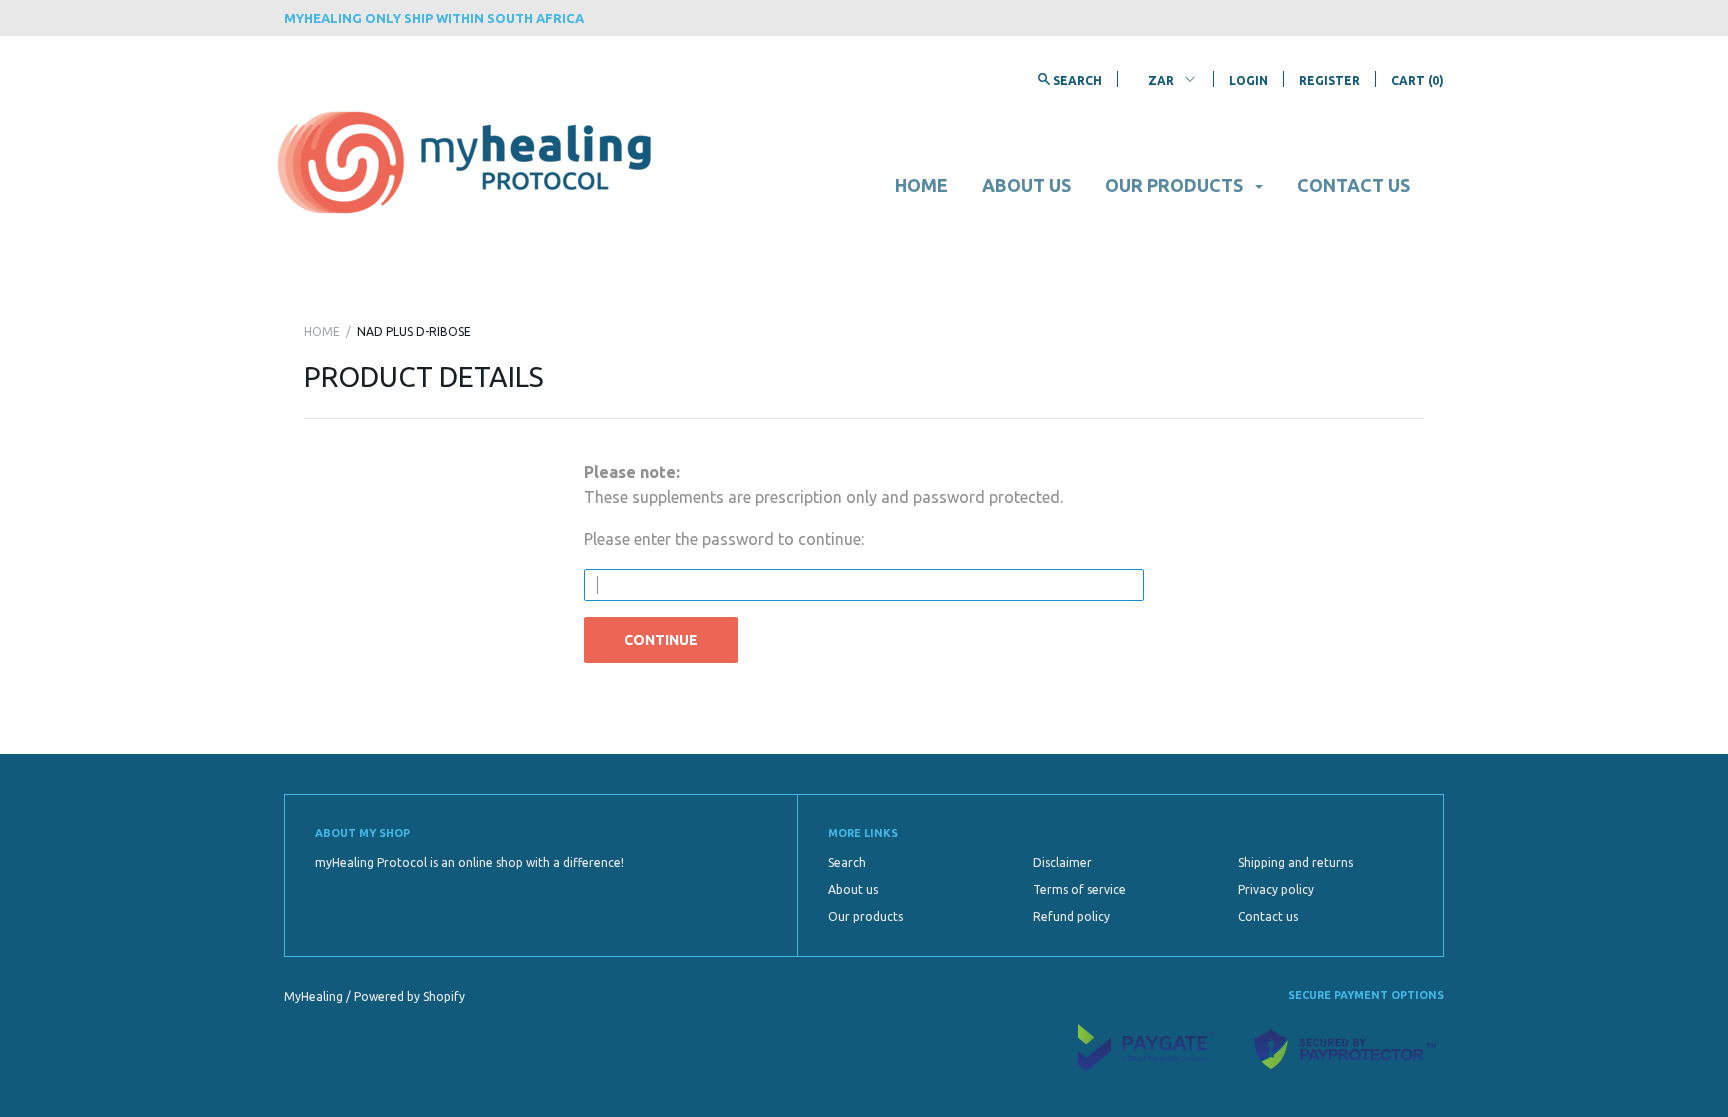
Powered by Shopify (409, 996)
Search (847, 862)
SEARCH (1076, 80)
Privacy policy (1276, 889)
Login (1248, 80)
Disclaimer (1062, 862)
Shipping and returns (1295, 862)
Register (1329, 80)
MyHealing (315, 996)
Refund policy (1071, 916)
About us (1026, 185)
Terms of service (1079, 889)
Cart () (1417, 80)
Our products (1176, 185)
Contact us (1353, 185)
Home (921, 185)
